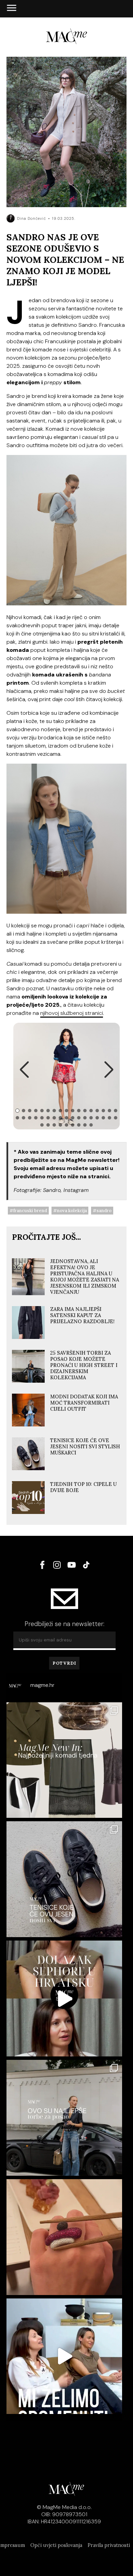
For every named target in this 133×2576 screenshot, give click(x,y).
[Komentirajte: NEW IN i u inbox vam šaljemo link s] (64, 1760)
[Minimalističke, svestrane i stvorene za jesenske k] (64, 1879)
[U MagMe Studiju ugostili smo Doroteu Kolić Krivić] (64, 2356)
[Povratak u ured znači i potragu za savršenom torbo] (64, 2118)
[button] (24, 1069)
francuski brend (30, 1211)
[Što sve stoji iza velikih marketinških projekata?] (64, 1998)
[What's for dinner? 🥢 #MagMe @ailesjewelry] (64, 2237)
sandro (104, 1211)
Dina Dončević (32, 218)
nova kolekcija (72, 1211)
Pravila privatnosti (109, 2545)
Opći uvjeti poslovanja (56, 2545)
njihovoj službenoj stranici (72, 1013)
